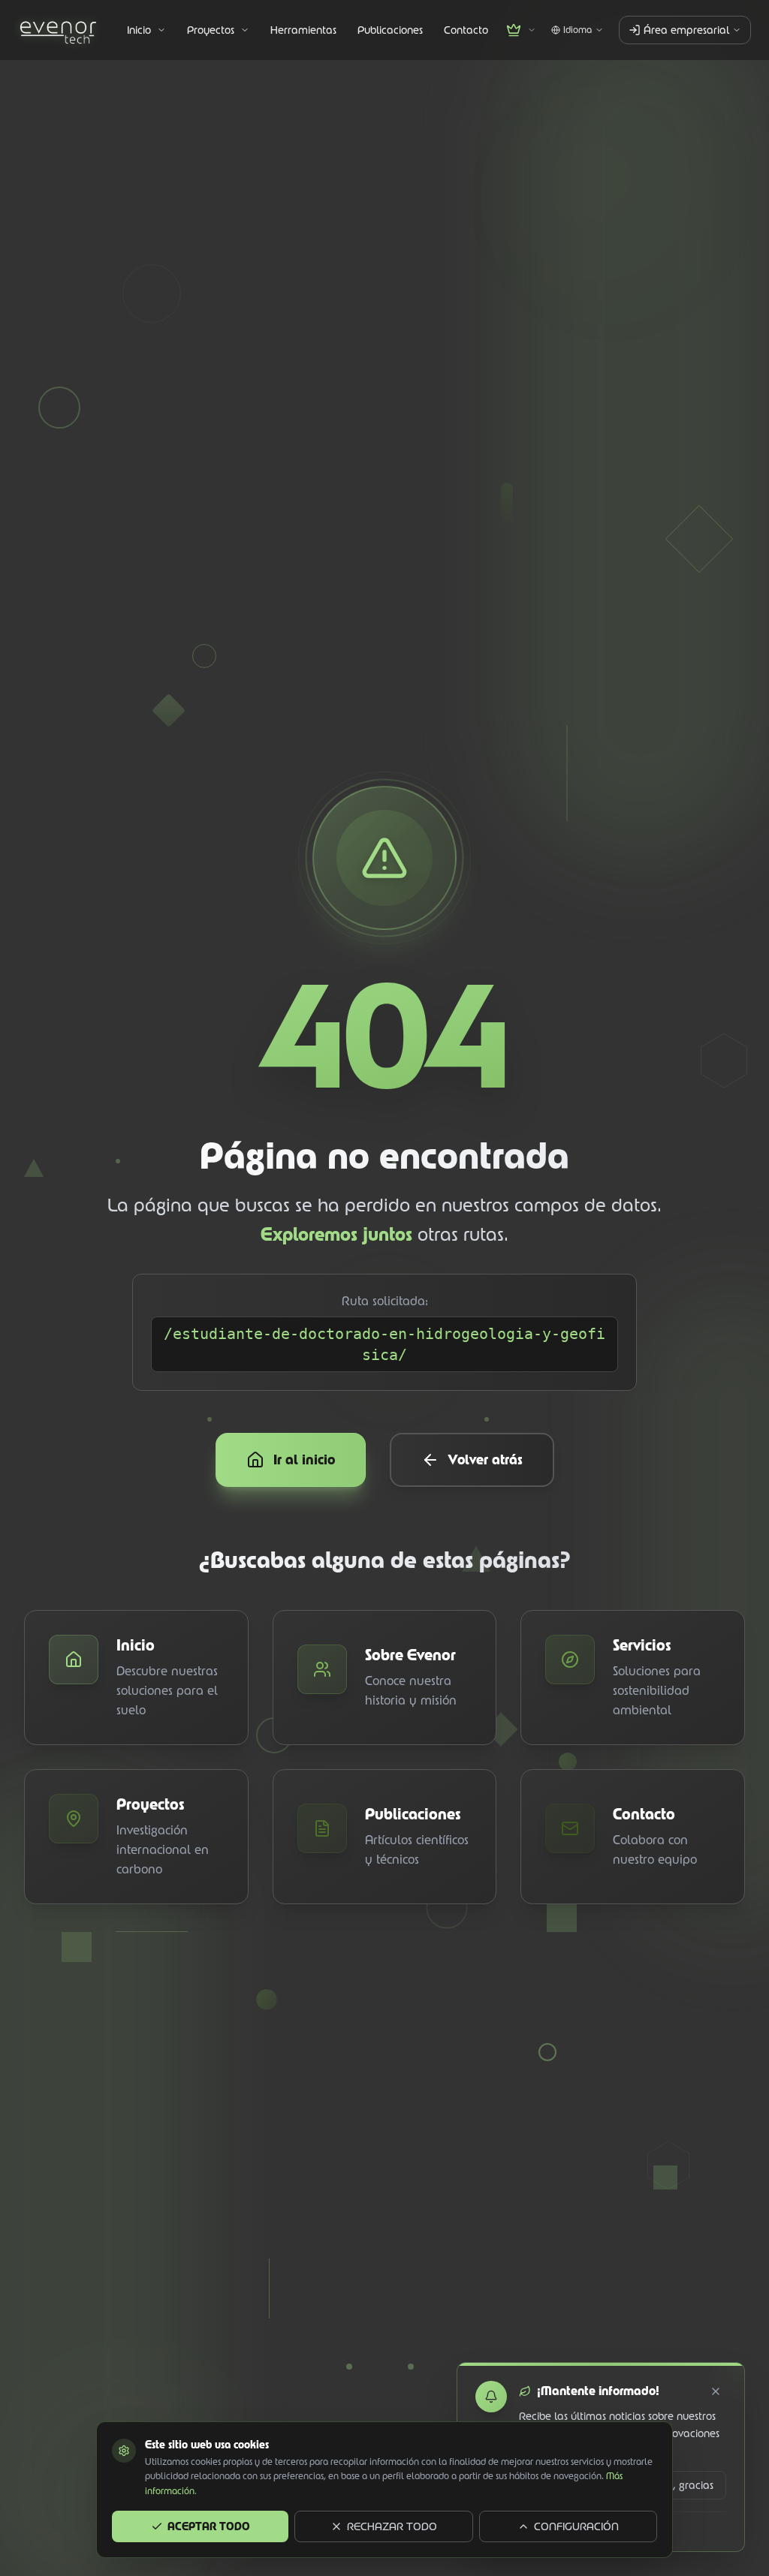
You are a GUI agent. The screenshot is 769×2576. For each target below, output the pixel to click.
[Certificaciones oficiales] (521, 30)
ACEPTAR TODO (209, 2526)
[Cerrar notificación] (716, 2391)
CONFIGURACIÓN (576, 2526)
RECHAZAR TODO (392, 2526)
